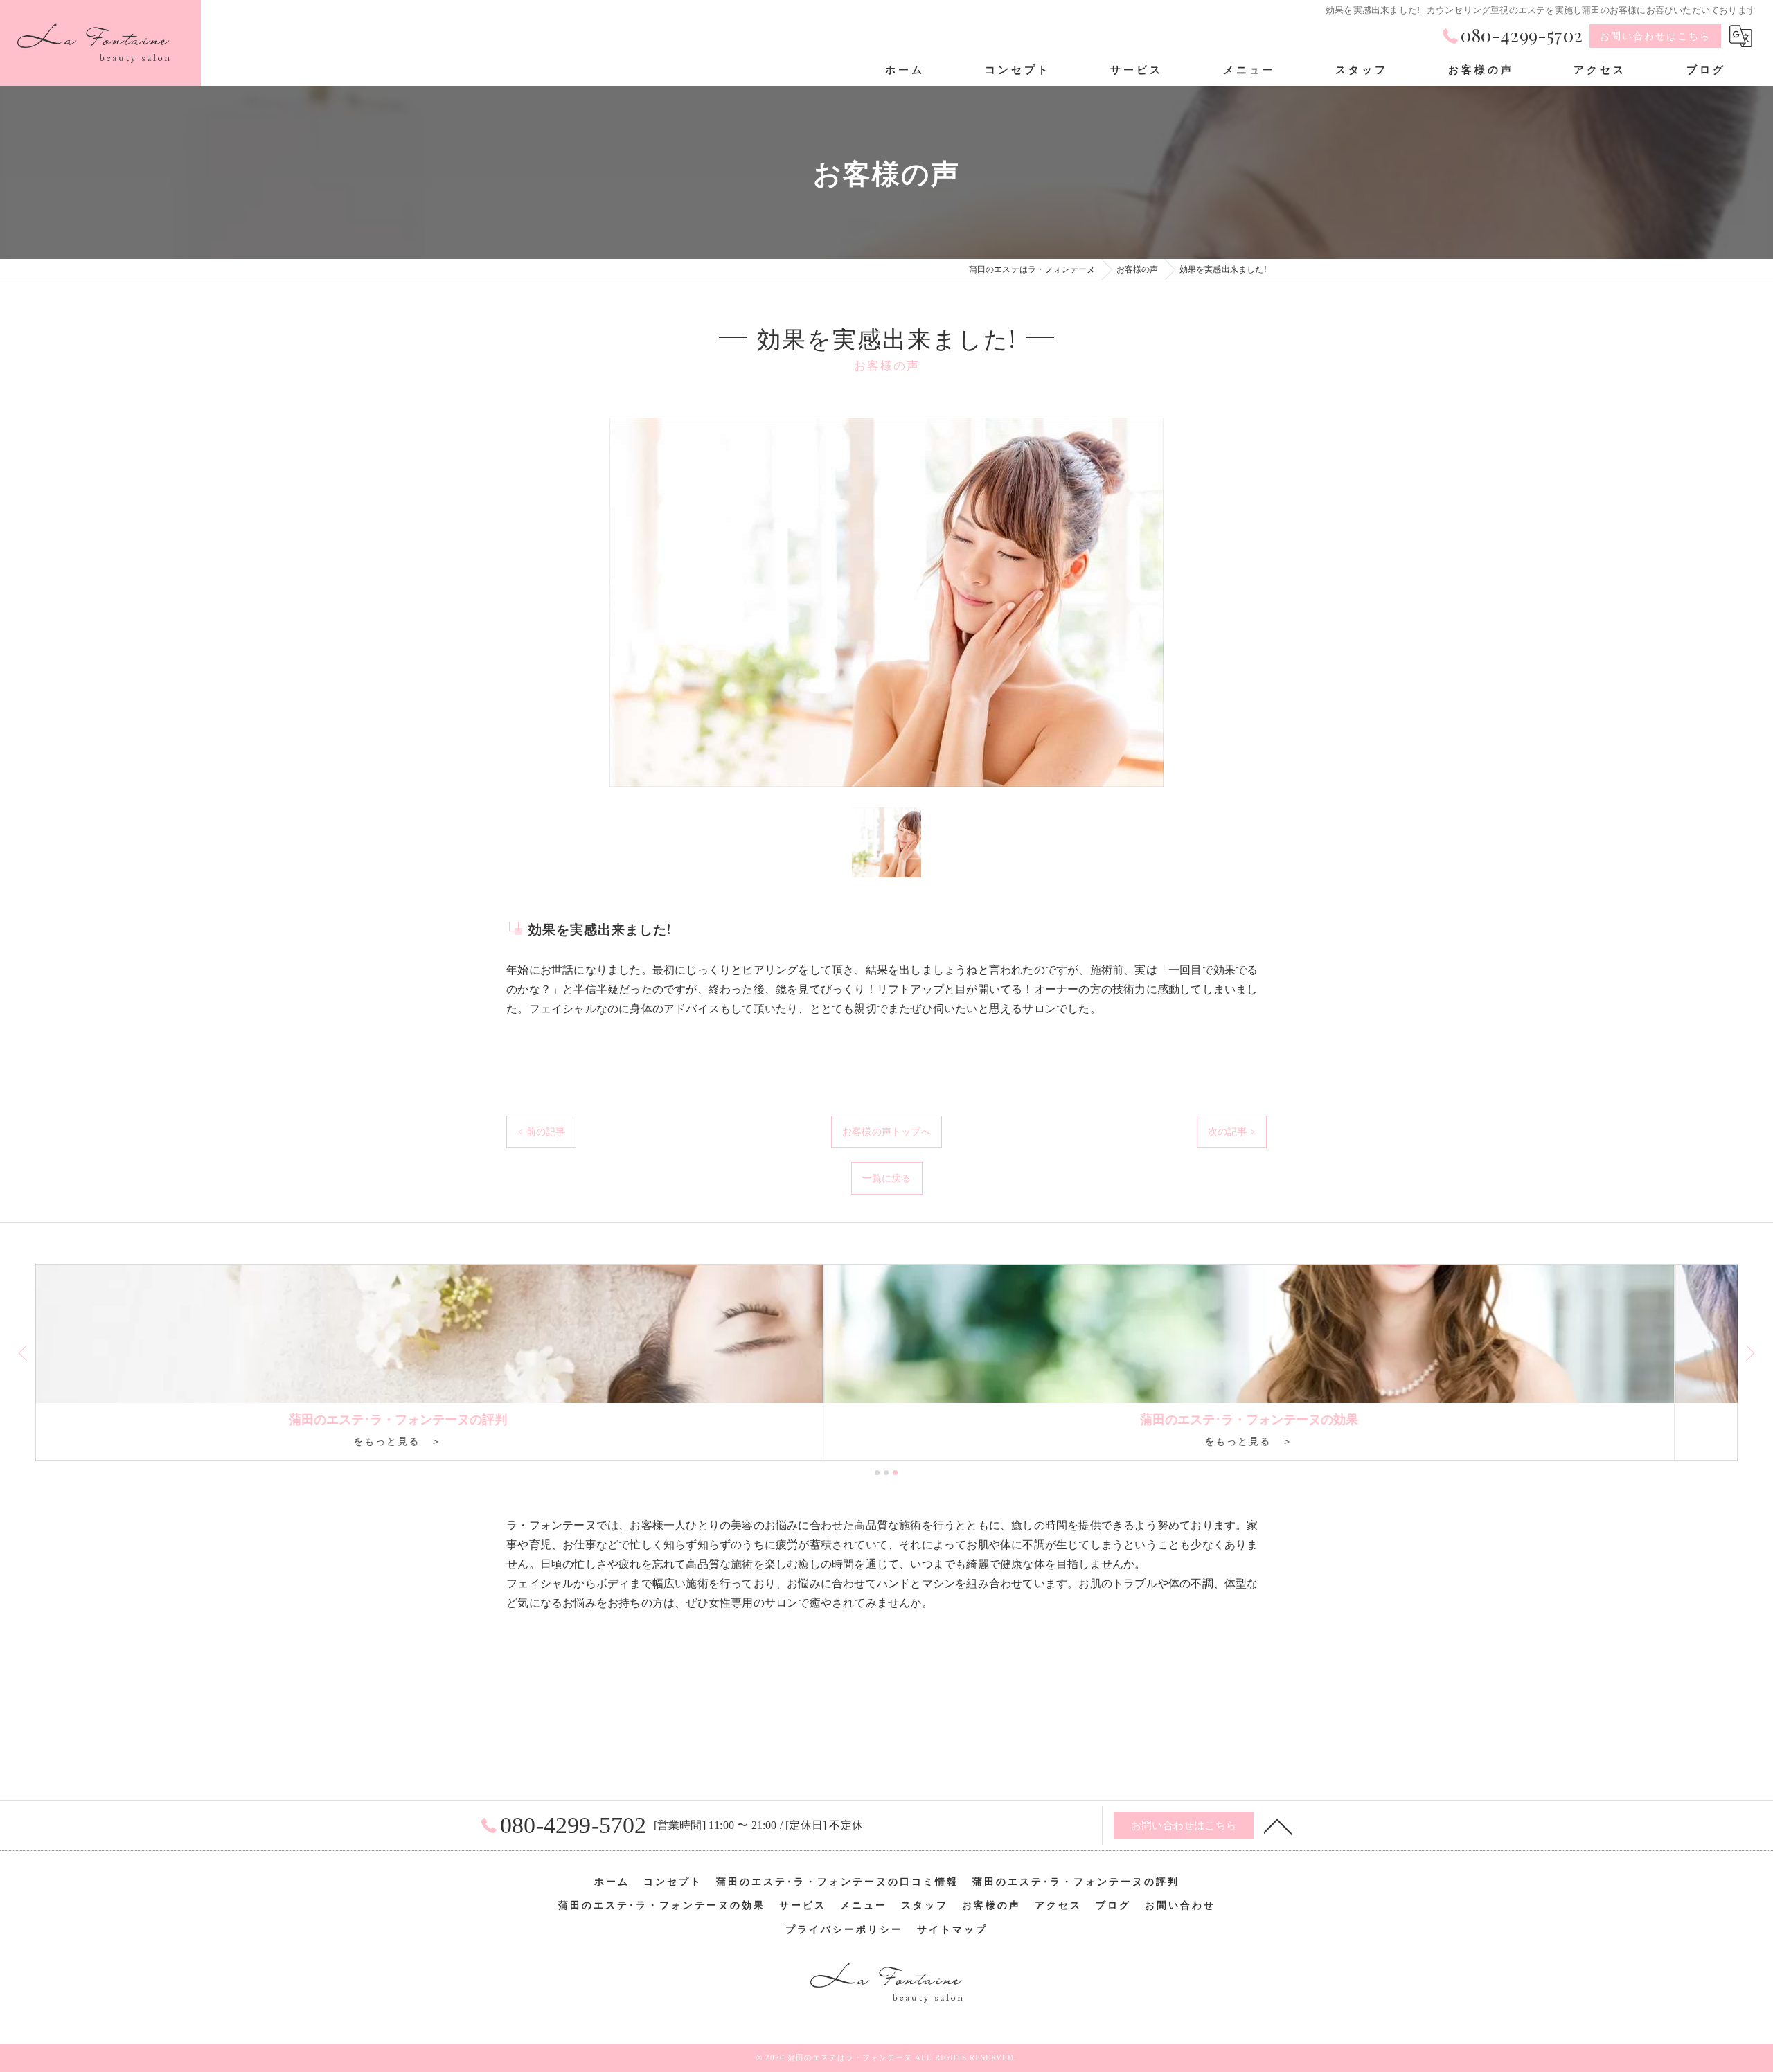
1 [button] (877, 1473)
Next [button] (1749, 1352)
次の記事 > (1232, 1132)
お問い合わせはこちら (1655, 36)
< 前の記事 (541, 1132)
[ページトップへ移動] (1278, 1825)
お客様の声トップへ (886, 1132)
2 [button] (886, 1473)
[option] (886, 602)
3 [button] (895, 1473)
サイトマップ (952, 1930)
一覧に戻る (887, 1178)
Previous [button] (24, 1352)
